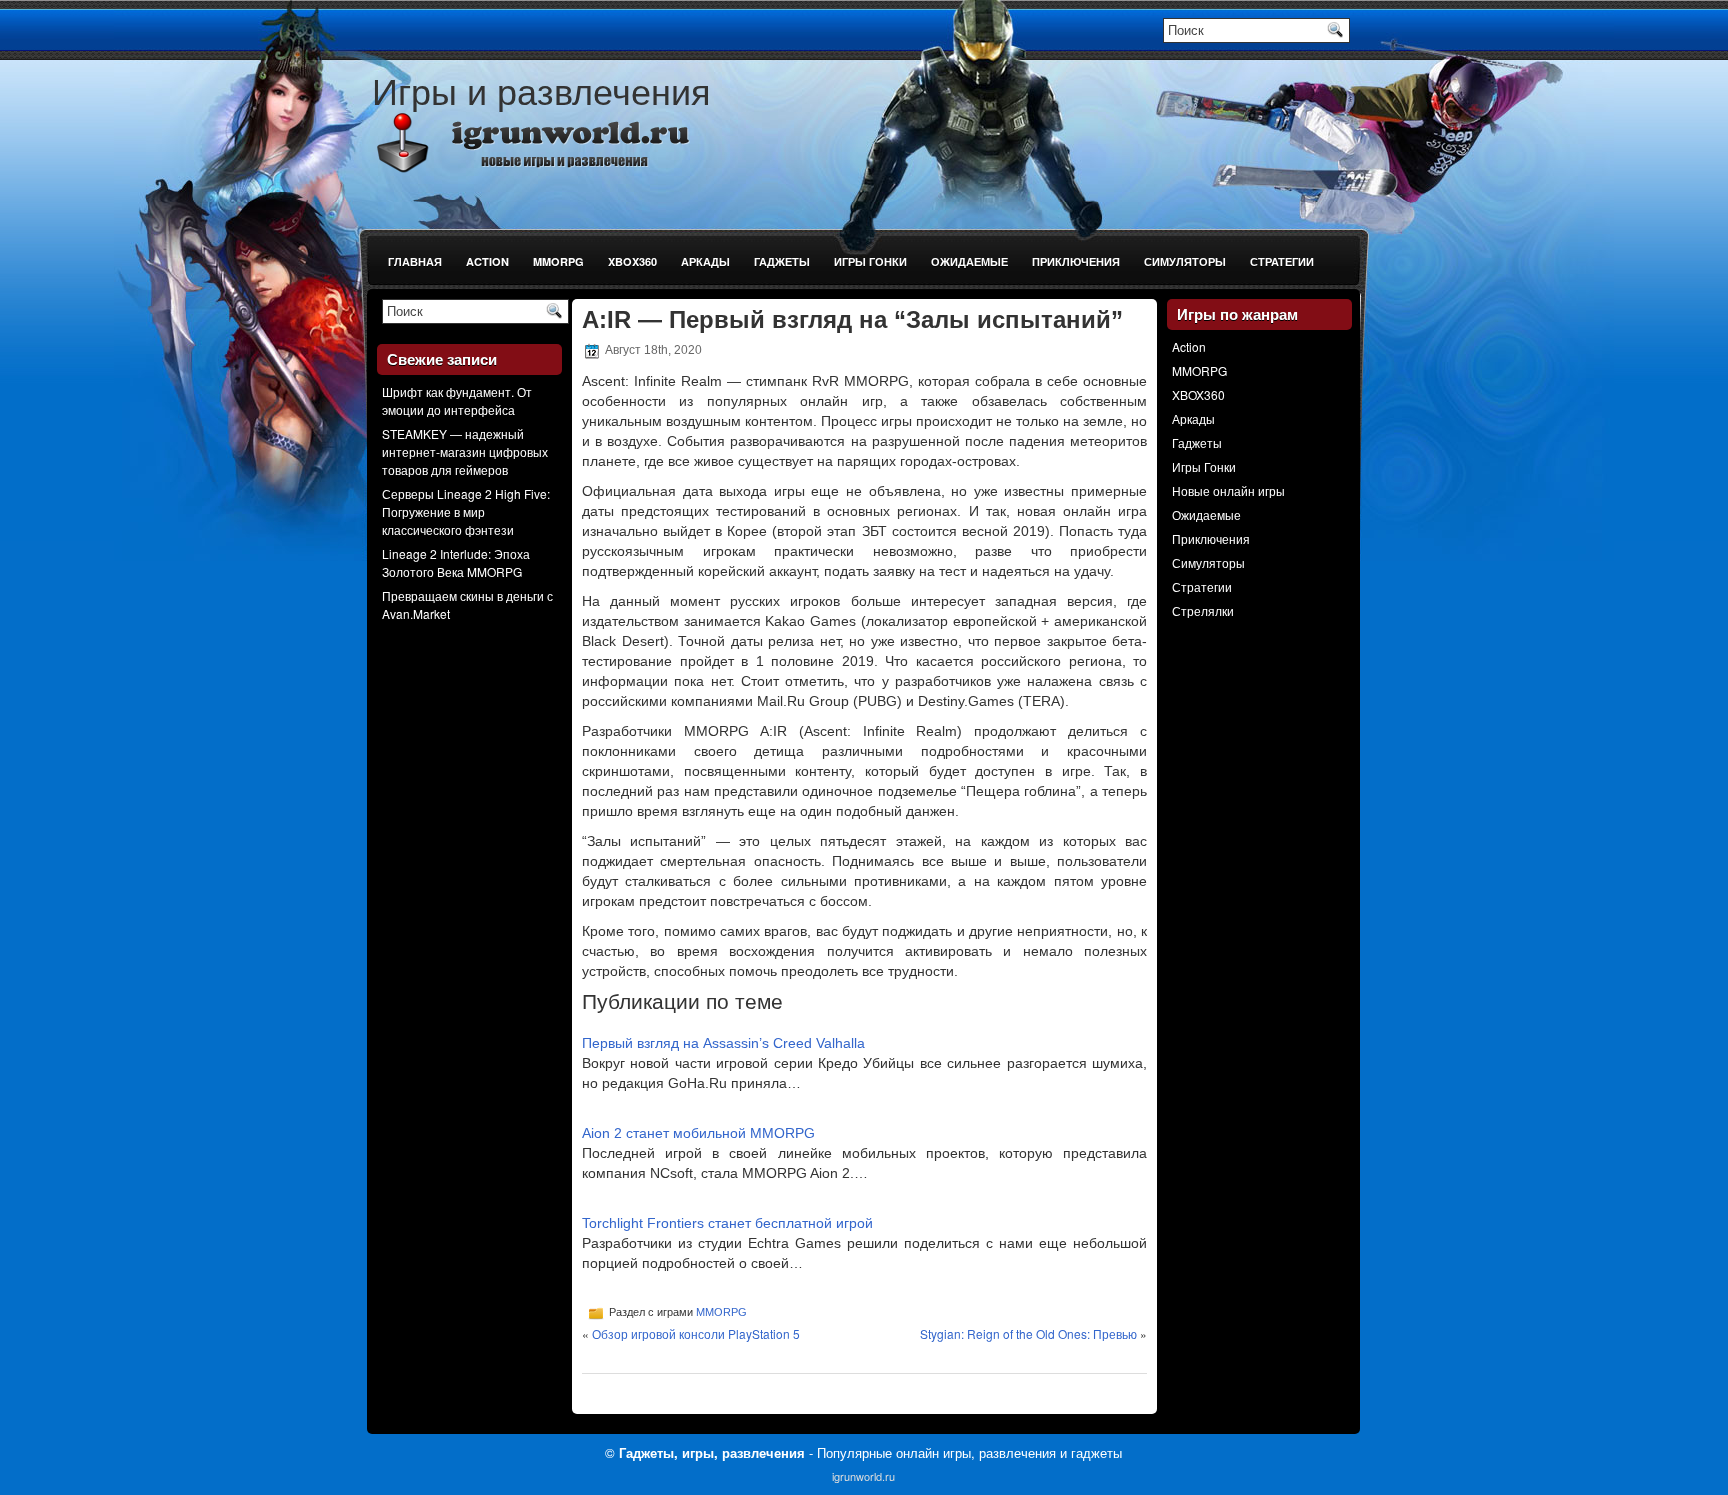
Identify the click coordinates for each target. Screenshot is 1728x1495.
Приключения (1076, 261)
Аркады (705, 261)
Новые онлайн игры (1228, 490)
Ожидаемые (969, 261)
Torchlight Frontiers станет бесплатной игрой (727, 1223)
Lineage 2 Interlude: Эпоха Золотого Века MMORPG (456, 562)
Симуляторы (1185, 261)
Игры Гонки (870, 261)
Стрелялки (1203, 610)
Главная (415, 261)
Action (487, 261)
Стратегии (1282, 261)
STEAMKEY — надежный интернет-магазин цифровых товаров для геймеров (465, 451)
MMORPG (558, 261)
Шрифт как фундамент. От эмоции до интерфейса (457, 400)
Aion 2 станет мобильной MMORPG (698, 1133)
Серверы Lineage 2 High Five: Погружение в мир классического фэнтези (466, 511)
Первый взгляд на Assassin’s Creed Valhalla (723, 1043)
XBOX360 (632, 261)
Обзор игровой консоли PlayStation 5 (696, 1333)
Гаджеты (782, 261)
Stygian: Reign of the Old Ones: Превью (1028, 1333)
